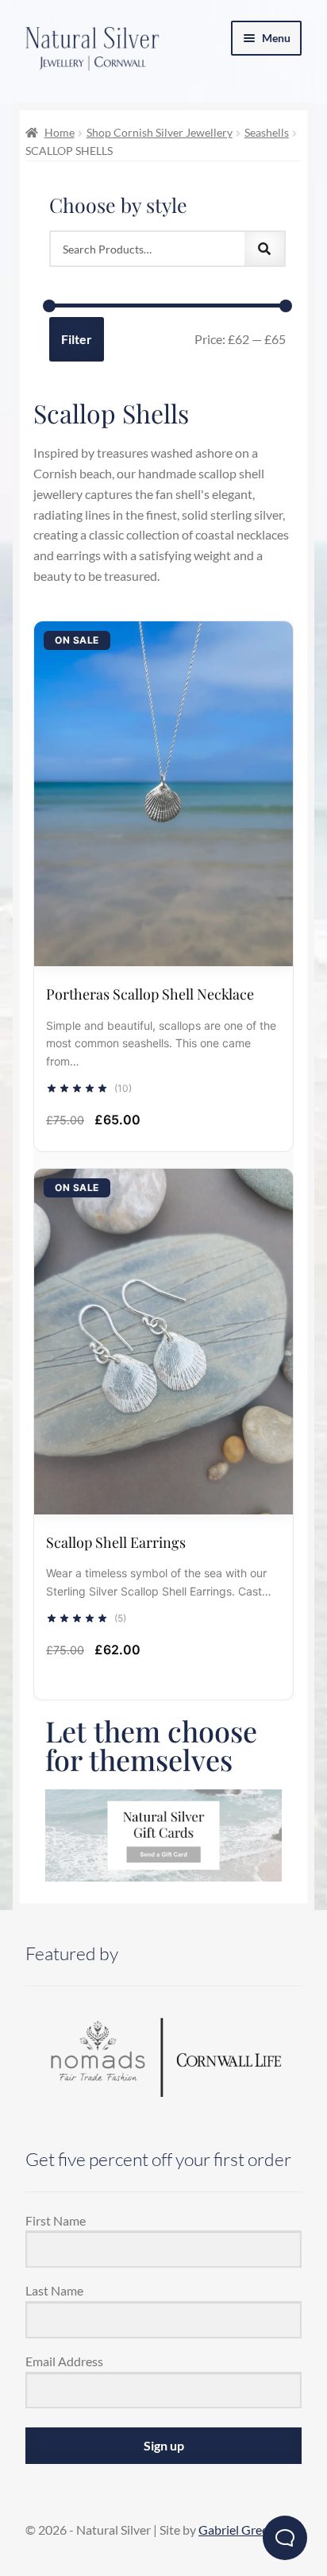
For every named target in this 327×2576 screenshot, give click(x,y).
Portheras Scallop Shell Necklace (150, 994)
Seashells (267, 132)
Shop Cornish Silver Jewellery (160, 132)
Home (60, 132)
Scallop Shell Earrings (116, 1542)
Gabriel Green (237, 2530)
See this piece (163, 777)
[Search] (264, 249)
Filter (77, 339)
